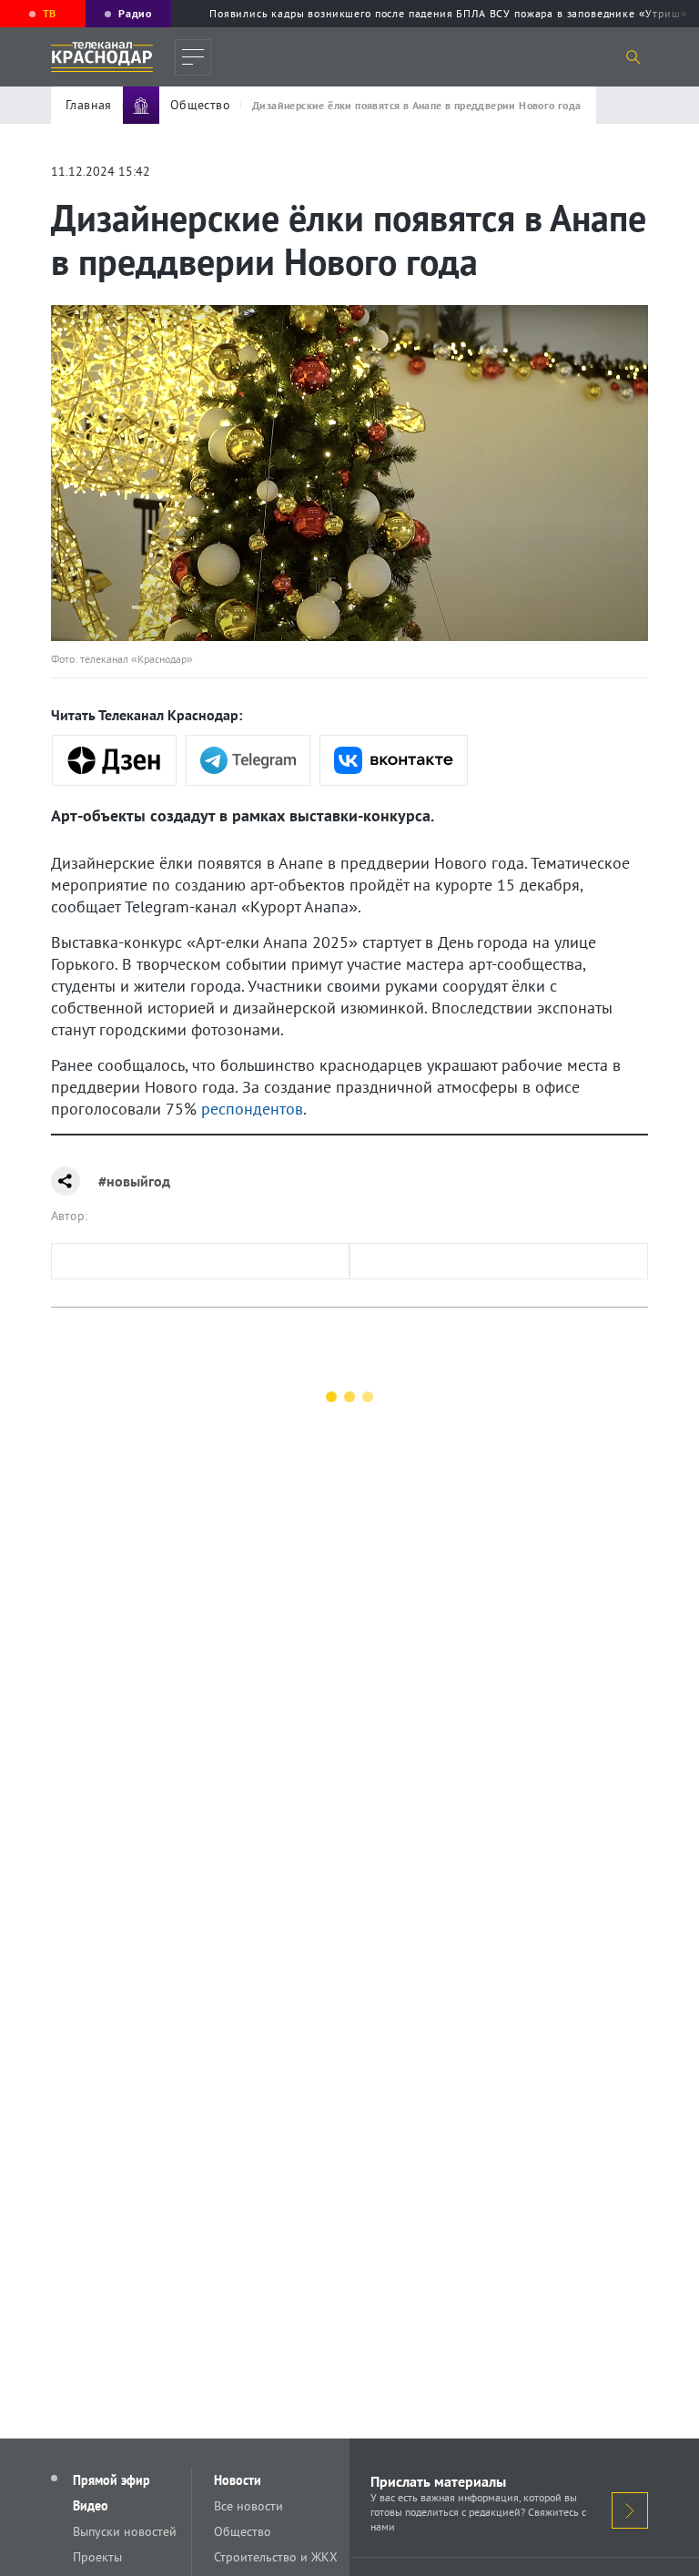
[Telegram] (248, 760)
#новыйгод (134, 1181)
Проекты (97, 2557)
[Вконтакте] (394, 760)
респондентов (252, 1109)
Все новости (248, 2506)
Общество (243, 2531)
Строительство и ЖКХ (276, 2557)
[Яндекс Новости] (114, 760)
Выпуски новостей (125, 2531)
